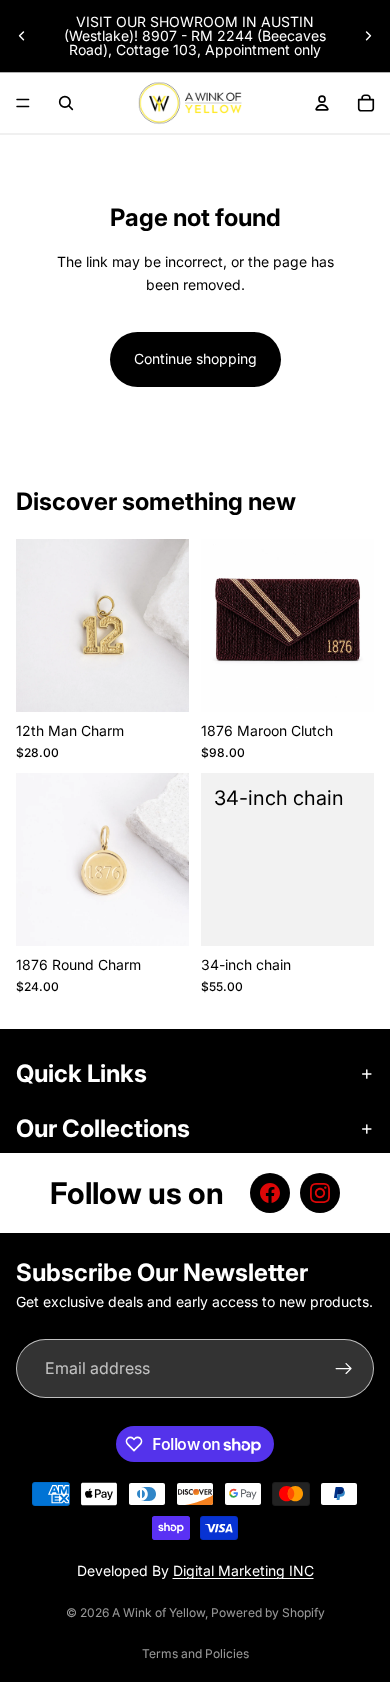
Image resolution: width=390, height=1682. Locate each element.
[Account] (322, 103)
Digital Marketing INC (243, 1570)
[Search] (66, 103)
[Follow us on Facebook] (270, 1193)
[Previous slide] (22, 36)
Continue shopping (195, 358)
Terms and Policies (195, 1653)
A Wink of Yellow (158, 1612)
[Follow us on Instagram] (320, 1193)
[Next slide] (368, 36)
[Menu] (23, 103)
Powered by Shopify (268, 1612)
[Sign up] (344, 1369)
